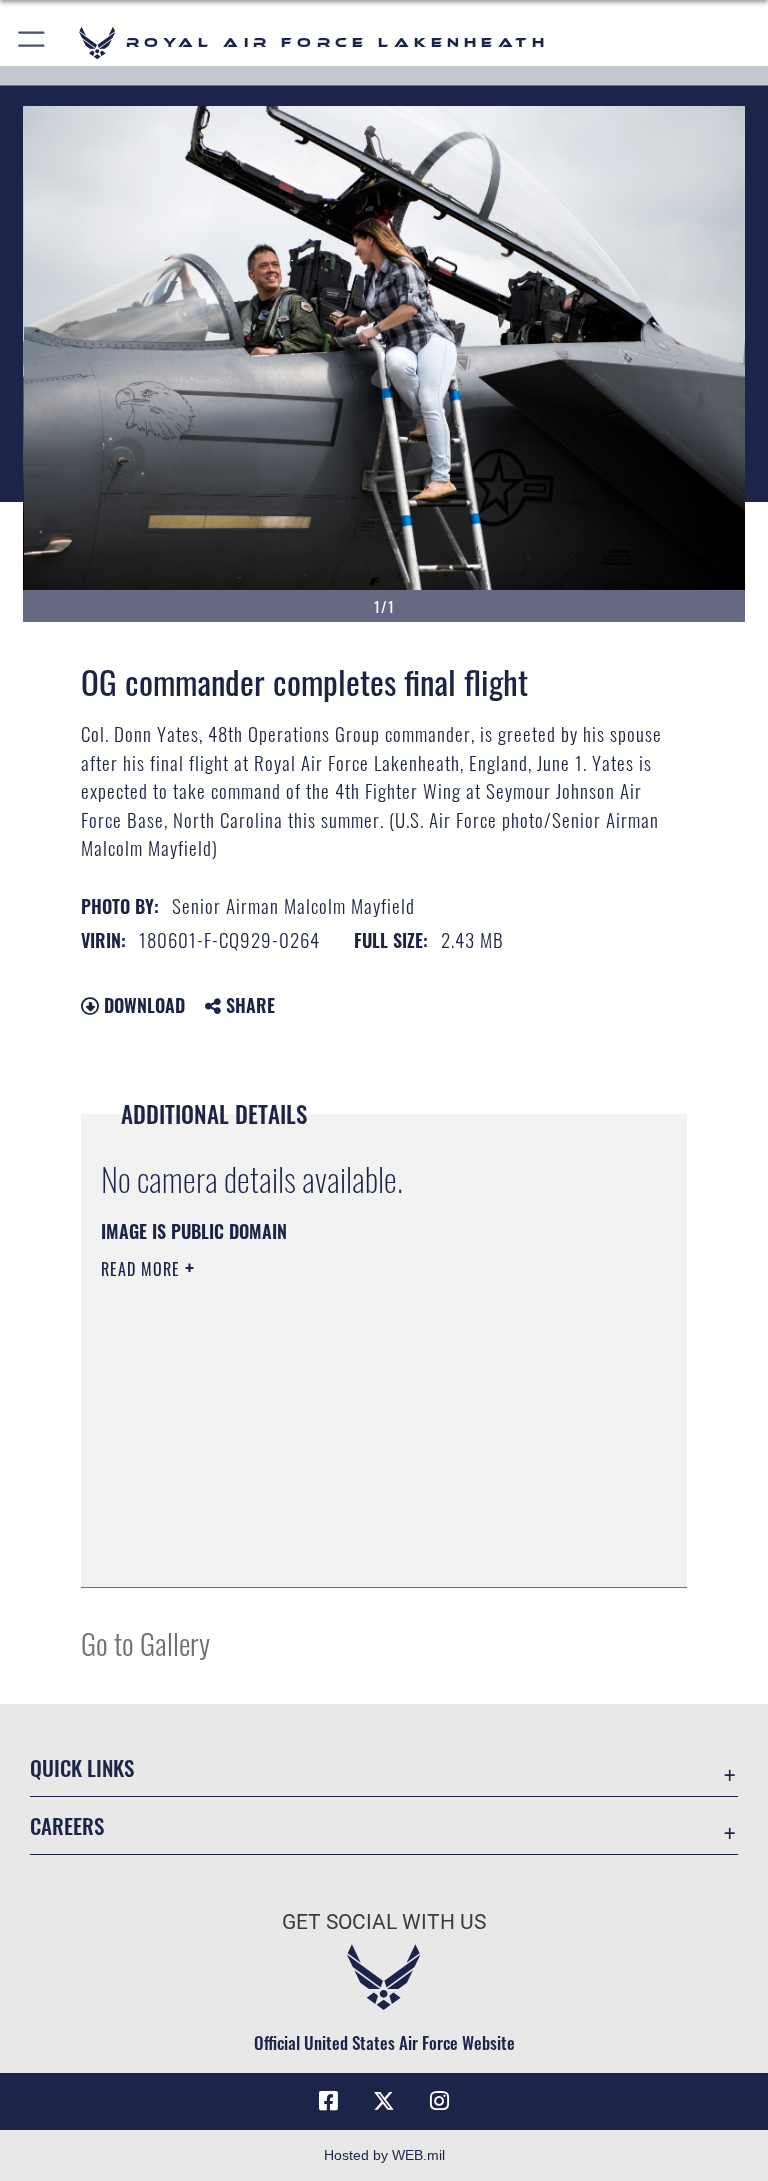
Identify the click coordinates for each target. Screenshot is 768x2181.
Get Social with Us (384, 1922)
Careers (67, 1825)
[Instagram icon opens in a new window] (440, 2101)
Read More (143, 1269)
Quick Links (82, 1767)
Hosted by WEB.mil (384, 2155)
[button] (32, 42)
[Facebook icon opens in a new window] (328, 2101)
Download (142, 1005)
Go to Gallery (145, 1642)
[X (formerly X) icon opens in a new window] (384, 2101)
